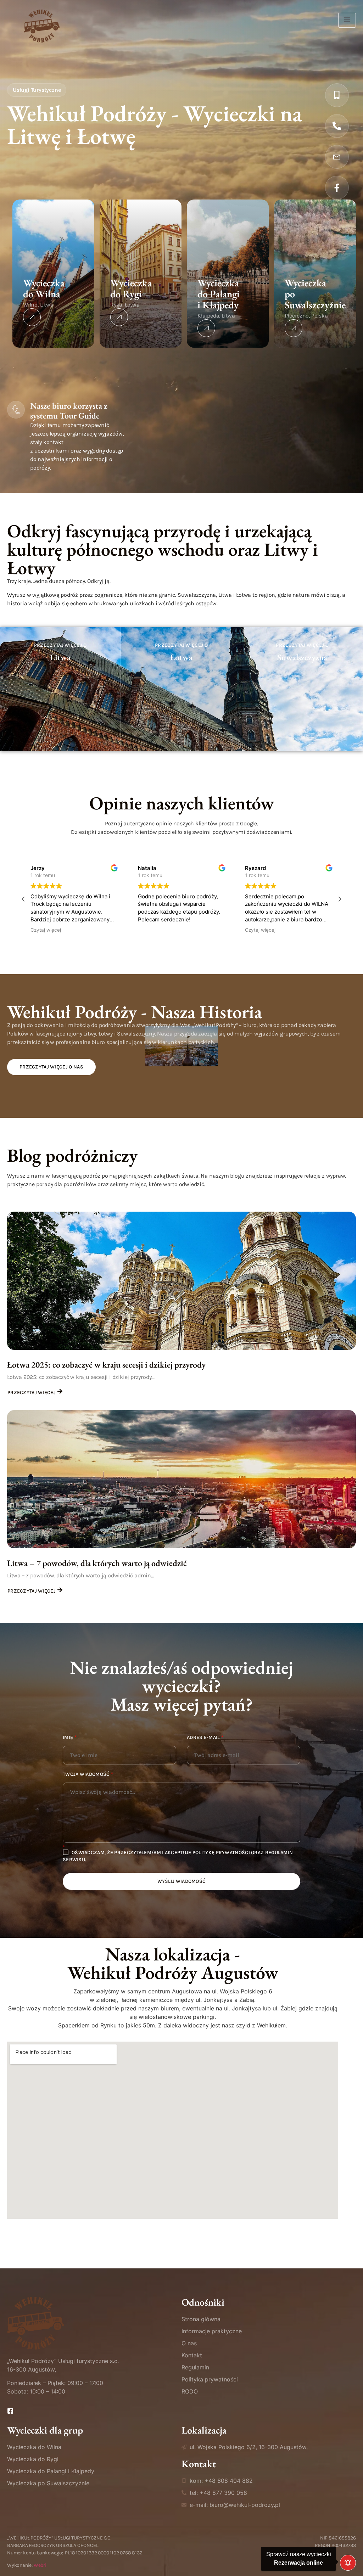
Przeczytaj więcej (32, 1393)
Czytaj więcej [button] (139, 930)
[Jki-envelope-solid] (337, 157)
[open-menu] (347, 20)
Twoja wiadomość (88, 1774)
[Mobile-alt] (337, 95)
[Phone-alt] (337, 126)
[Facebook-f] (337, 188)
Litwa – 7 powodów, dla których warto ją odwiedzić (97, 1563)
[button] (340, 899)
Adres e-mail (205, 1738)
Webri (40, 2565)
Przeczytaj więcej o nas (51, 1067)
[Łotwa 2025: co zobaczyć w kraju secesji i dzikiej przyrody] (181, 1281)
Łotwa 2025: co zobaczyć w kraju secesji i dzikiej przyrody (106, 1365)
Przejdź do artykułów (60, 744)
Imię (70, 1738)
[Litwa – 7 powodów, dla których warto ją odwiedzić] (181, 1479)
